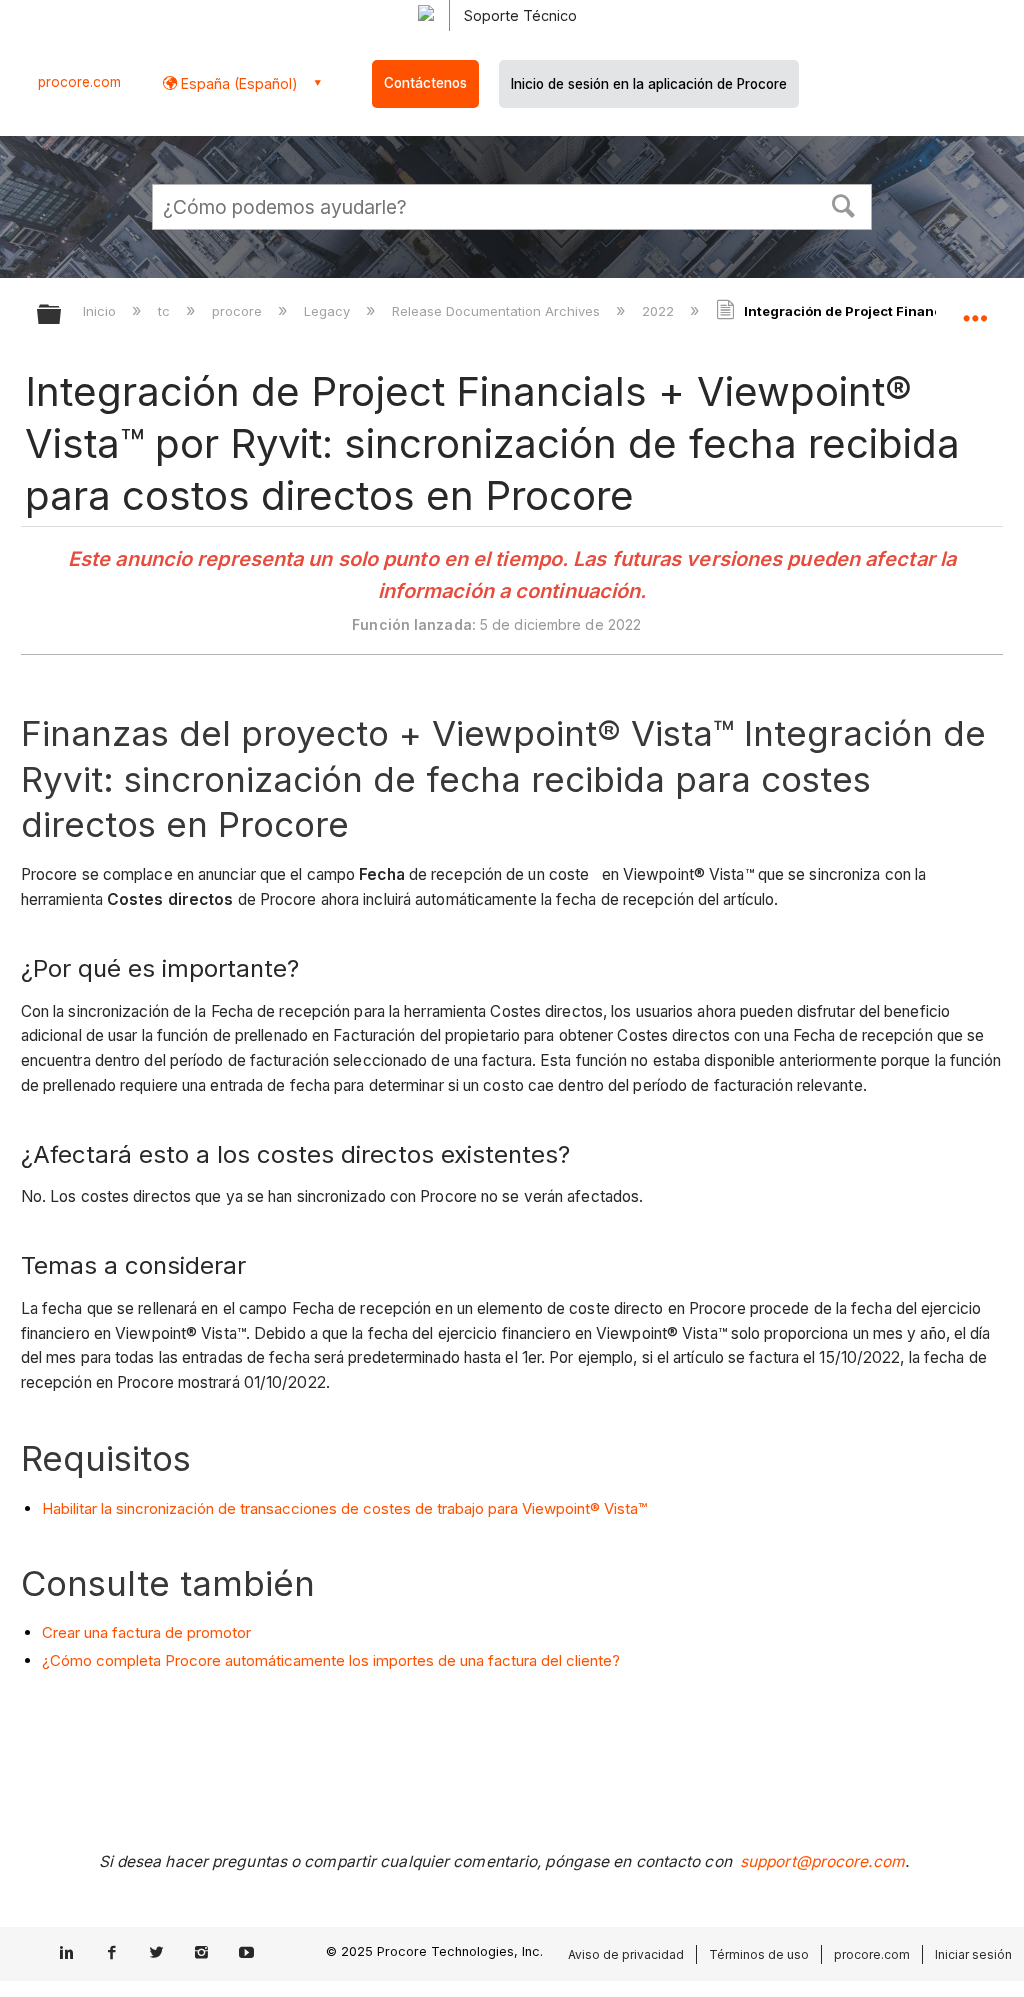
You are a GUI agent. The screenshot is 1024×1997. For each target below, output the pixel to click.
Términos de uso (759, 1954)
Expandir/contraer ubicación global (975, 308)
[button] (844, 204)
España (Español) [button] (237, 83)
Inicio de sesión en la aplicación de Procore (649, 84)
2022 (660, 311)
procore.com (79, 82)
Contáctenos (425, 83)
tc (166, 311)
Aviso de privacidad (626, 1954)
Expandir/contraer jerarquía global (62, 315)
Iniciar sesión (973, 1954)
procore (239, 311)
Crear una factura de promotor (146, 1632)
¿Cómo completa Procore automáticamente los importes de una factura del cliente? (331, 1660)
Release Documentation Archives (498, 311)
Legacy (329, 311)
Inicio (101, 311)
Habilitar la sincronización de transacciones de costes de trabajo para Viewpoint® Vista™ (344, 1508)
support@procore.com (822, 1861)
